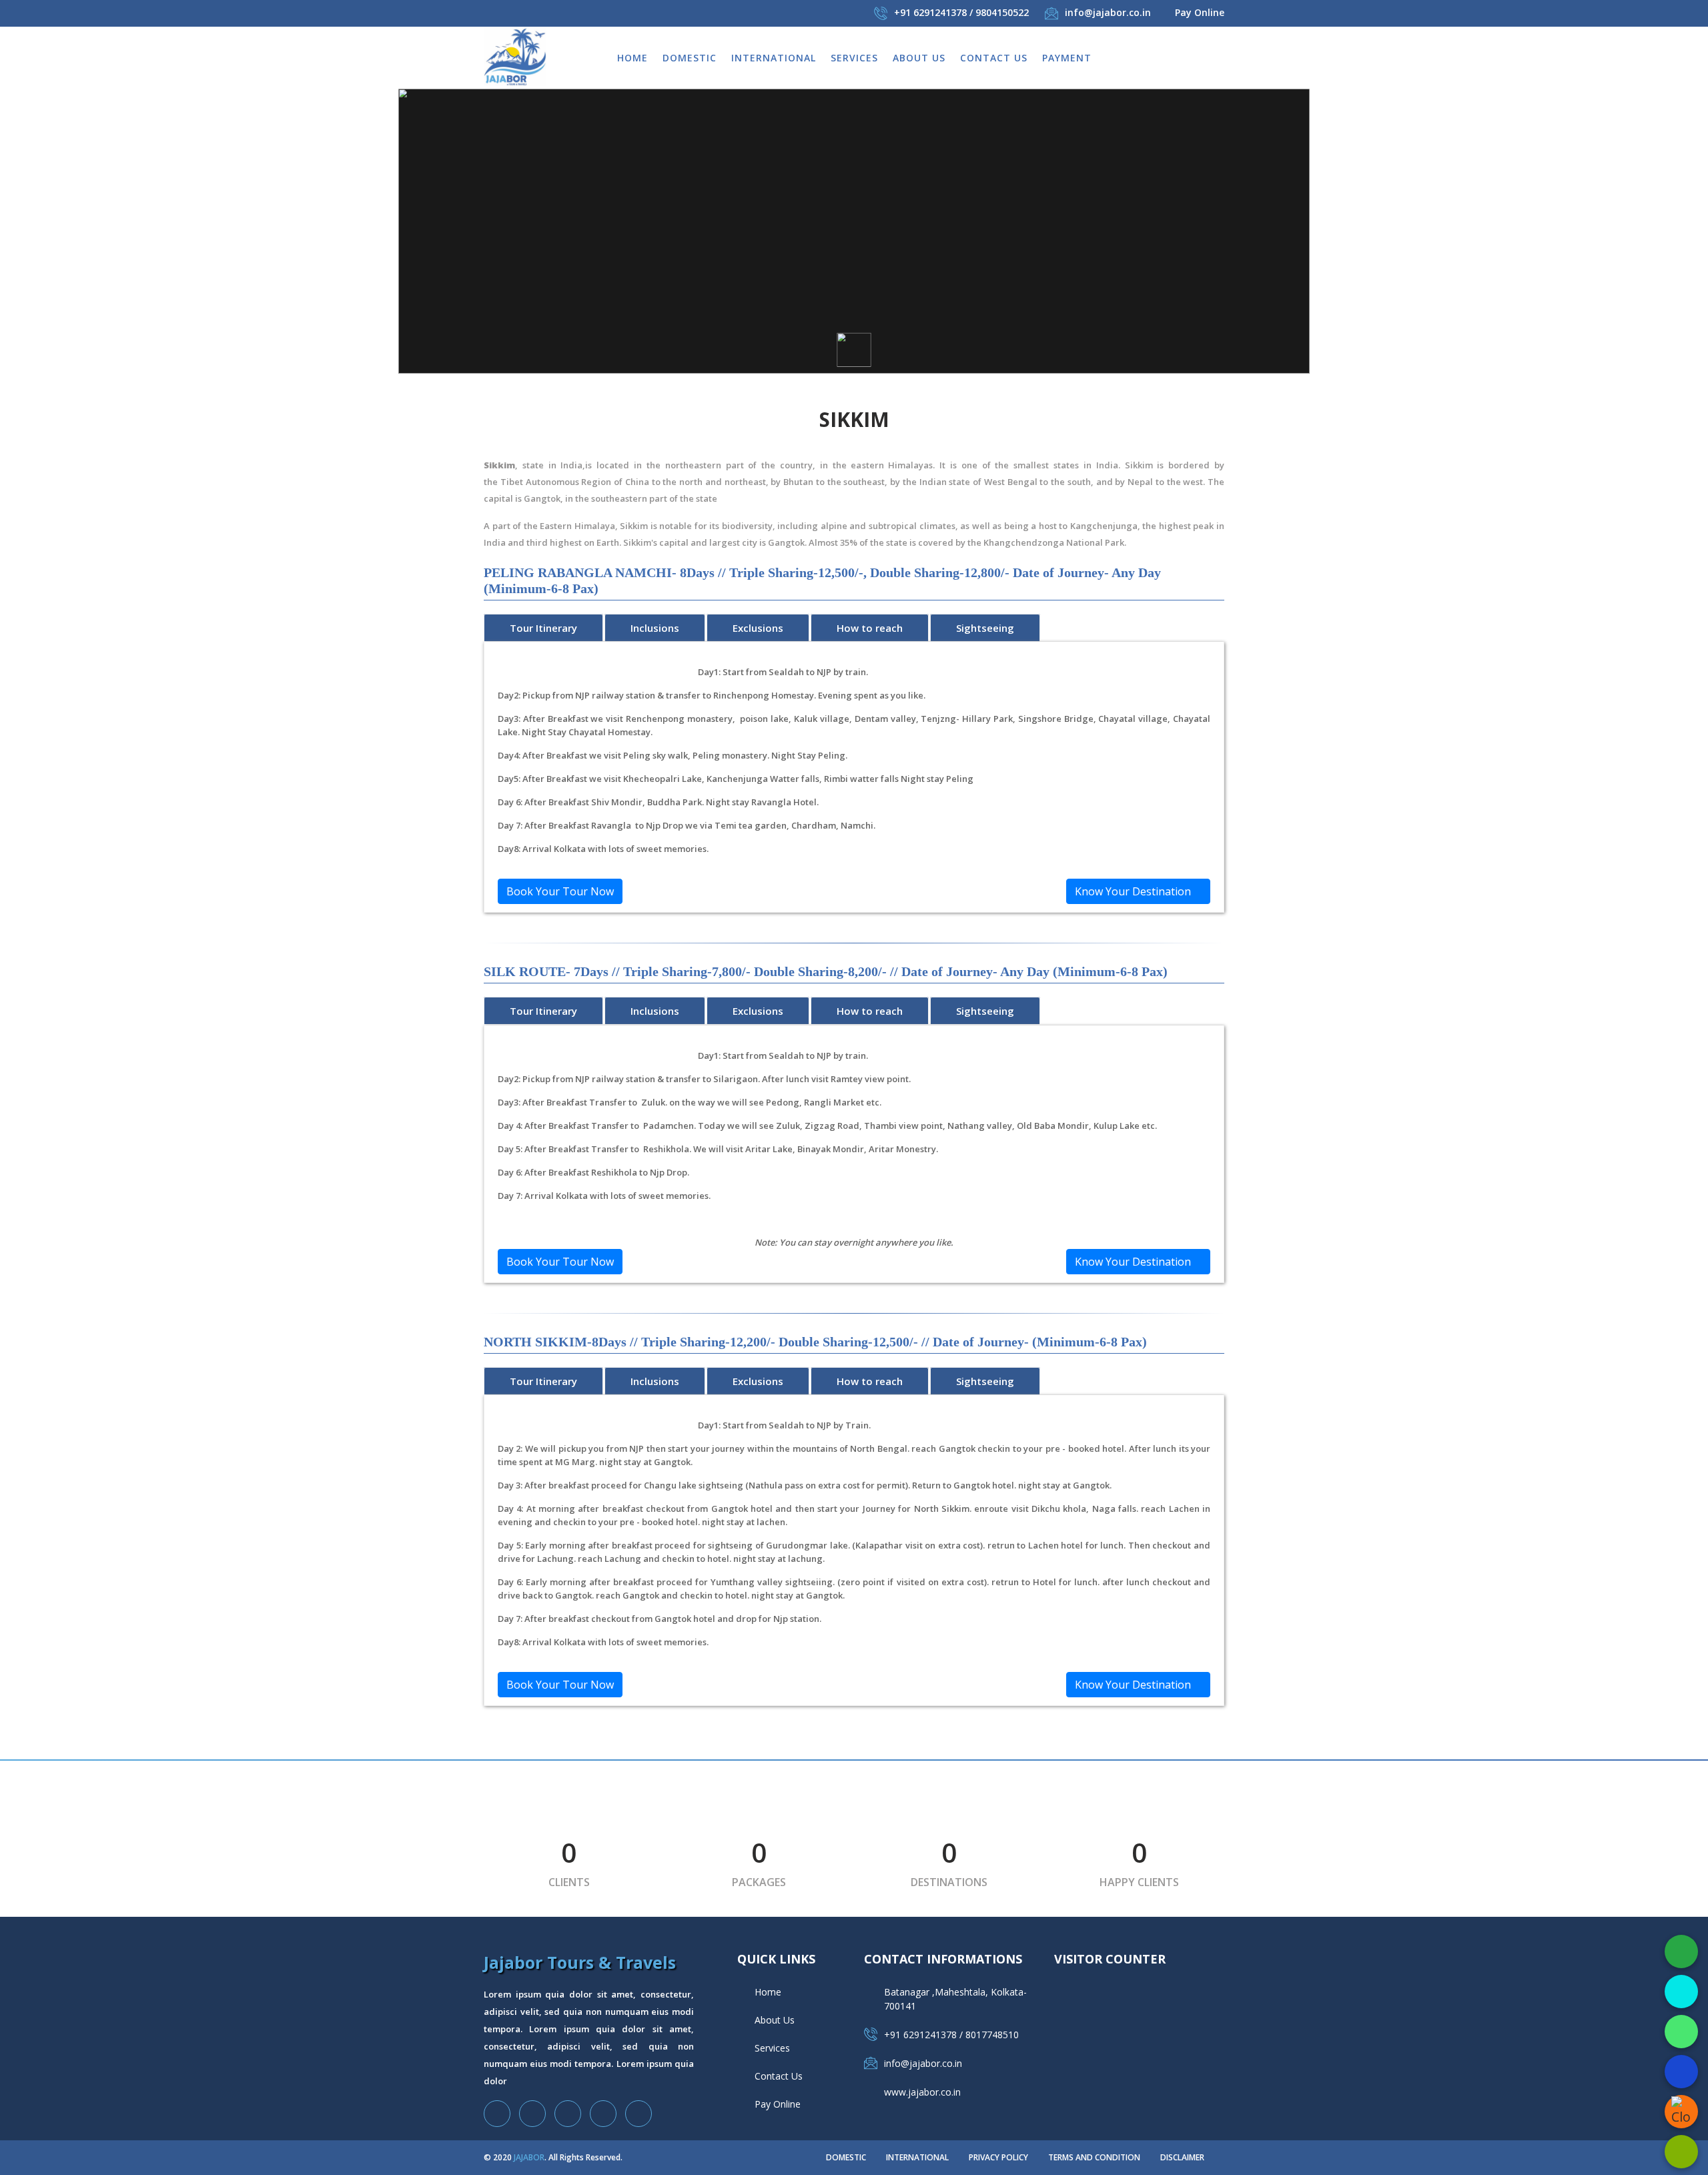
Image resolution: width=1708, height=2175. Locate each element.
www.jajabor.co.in (922, 2092)
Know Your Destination (1134, 891)
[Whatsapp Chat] (1681, 2032)
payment (1067, 58)
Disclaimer (1182, 2157)
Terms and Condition (1094, 2157)
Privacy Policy (998, 2157)
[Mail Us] (1681, 2072)
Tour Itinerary (543, 628)
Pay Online (1200, 12)
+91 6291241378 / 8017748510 (951, 2035)
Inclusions (655, 628)
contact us (994, 58)
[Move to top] (1681, 2152)
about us (919, 58)
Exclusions (758, 628)
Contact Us (779, 2076)
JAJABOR (529, 2157)
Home (632, 58)
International (774, 58)
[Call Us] (1681, 1992)
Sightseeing (985, 628)
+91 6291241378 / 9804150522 (961, 12)
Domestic (690, 58)
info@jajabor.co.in (1108, 12)
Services (854, 58)
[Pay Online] (1681, 1951)
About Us (775, 2020)
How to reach (870, 628)
